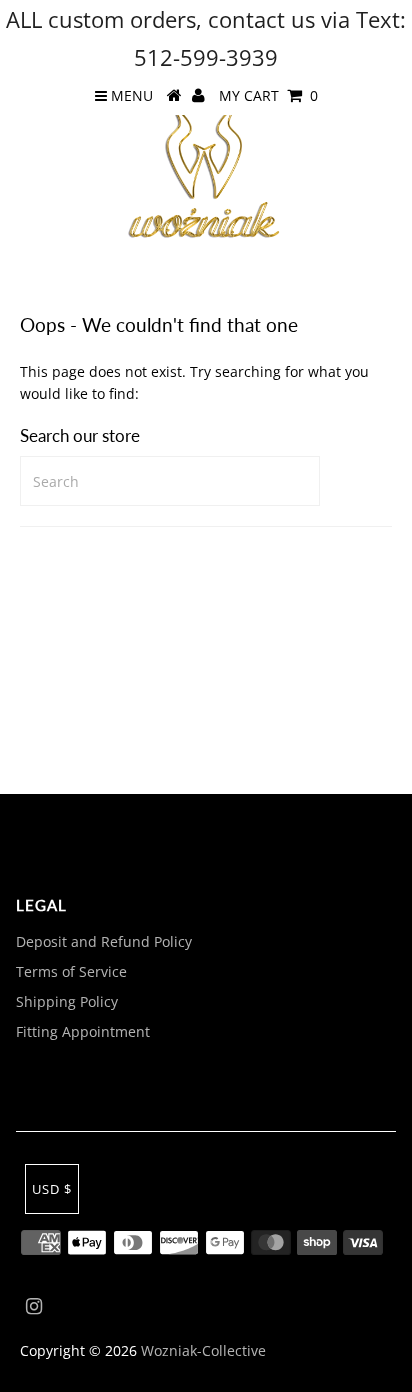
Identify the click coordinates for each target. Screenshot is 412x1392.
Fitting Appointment (83, 1031)
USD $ (52, 1189)
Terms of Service (71, 971)
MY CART (268, 95)
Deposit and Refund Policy (104, 941)
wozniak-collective (203, 1350)
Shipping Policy (67, 1001)
